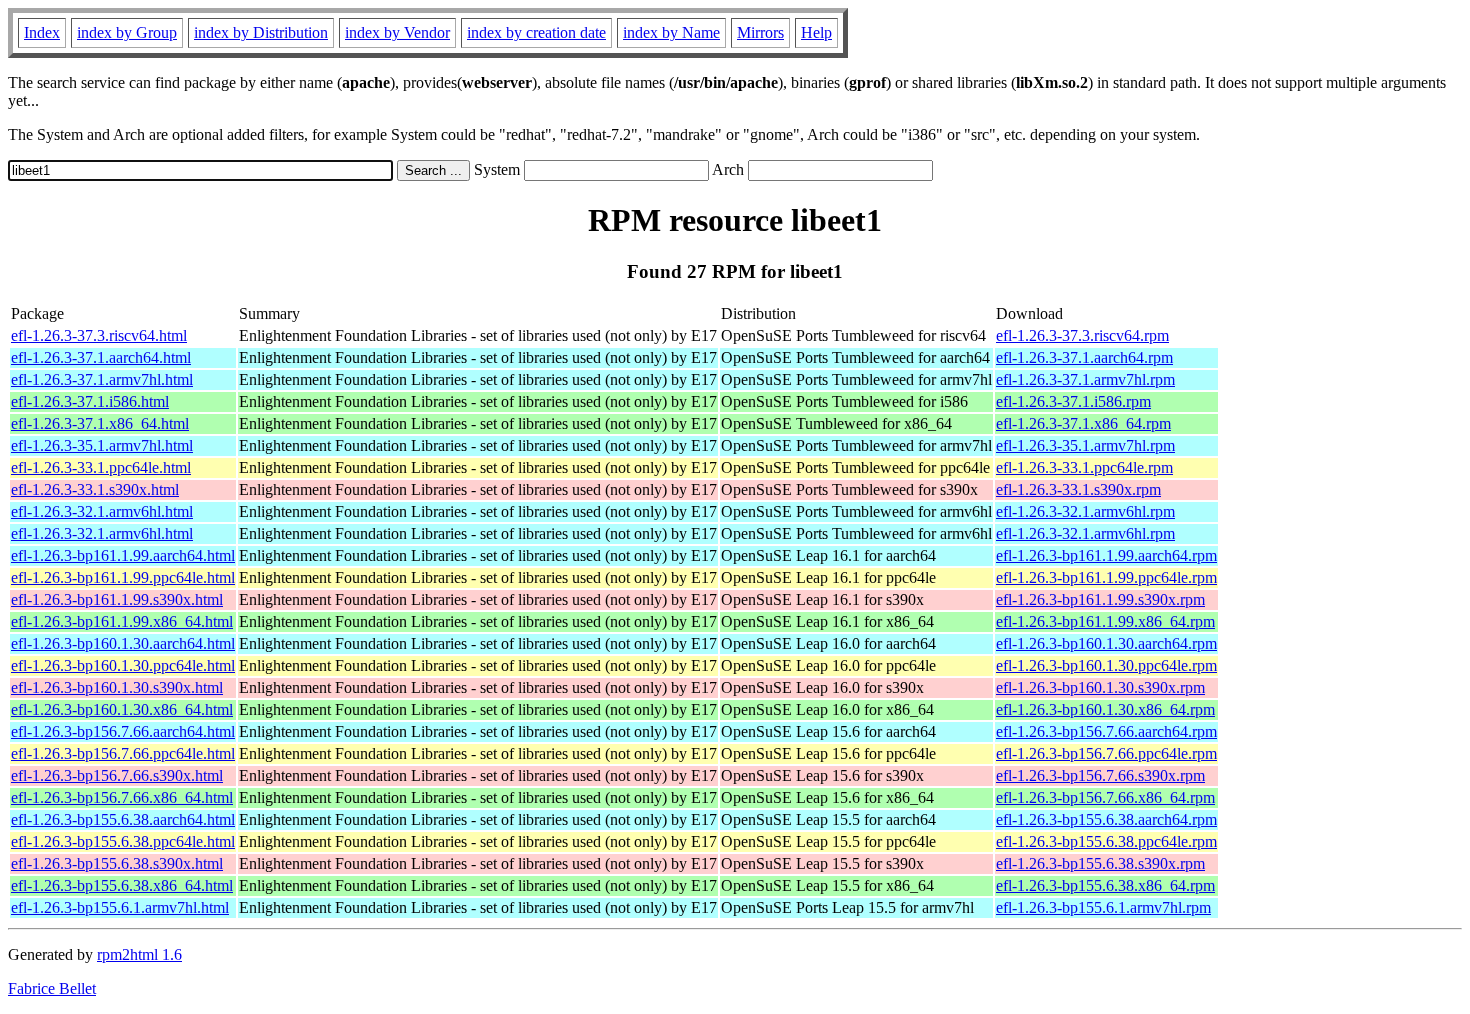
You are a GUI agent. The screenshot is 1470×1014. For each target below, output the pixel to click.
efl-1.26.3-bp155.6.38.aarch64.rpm (1106, 819)
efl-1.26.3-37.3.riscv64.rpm (1082, 335)
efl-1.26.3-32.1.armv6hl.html (102, 511)
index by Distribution (261, 32)
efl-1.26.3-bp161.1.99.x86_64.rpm (1105, 621)
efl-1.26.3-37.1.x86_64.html (100, 423)
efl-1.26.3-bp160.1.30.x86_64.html (122, 709)
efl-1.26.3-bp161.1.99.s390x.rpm (1100, 599)
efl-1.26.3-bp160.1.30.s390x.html (117, 687)
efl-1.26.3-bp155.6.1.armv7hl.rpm (1103, 907)
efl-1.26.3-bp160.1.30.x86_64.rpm (1105, 709)
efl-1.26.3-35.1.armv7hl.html (102, 445)
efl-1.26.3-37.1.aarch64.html (101, 357)
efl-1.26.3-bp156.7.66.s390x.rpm (1100, 775)
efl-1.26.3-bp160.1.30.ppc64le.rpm (1106, 665)
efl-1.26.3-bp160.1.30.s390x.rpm (1100, 687)
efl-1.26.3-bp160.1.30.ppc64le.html (123, 665)
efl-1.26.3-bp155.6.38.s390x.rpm (1100, 863)
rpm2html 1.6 (139, 954)
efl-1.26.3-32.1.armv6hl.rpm (1085, 511)
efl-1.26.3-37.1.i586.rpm (1073, 401)
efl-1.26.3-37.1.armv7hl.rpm (1085, 379)
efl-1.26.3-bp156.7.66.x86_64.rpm (1105, 797)
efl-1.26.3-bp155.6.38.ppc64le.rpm (1106, 841)
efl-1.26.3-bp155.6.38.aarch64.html (123, 819)
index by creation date (536, 32)
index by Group (127, 32)
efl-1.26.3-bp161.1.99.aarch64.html (123, 555)
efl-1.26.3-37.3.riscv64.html (99, 335)
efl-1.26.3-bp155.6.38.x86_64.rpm (1105, 885)
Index (42, 32)
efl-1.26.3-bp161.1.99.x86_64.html (122, 621)
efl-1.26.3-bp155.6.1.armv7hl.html (120, 907)
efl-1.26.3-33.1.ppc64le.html (101, 467)
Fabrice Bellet (52, 988)
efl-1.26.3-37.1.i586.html (90, 401)
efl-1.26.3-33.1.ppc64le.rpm (1084, 467)
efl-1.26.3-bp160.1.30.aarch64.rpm (1106, 643)
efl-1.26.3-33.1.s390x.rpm (1078, 489)
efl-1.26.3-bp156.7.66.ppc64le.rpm (1106, 753)
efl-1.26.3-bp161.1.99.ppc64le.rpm (1106, 577)
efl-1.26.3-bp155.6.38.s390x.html (117, 863)
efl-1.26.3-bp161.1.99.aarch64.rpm (1106, 555)
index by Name (671, 32)
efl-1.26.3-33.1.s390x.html (95, 489)
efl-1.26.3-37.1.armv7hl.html (102, 379)
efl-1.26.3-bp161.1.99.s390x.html (117, 599)
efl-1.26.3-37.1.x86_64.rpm (1083, 423)
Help (816, 32)
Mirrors (760, 32)
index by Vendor (397, 32)
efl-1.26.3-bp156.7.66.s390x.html (117, 775)
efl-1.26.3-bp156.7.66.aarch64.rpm (1106, 731)
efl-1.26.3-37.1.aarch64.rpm (1084, 357)
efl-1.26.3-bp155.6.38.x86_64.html (122, 885)
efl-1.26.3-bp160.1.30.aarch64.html (123, 643)
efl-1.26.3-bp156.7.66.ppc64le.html (123, 753)
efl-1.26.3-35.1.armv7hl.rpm (1085, 445)
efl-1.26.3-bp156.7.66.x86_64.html (122, 797)
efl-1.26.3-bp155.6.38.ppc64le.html (123, 841)
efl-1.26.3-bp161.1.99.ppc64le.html (123, 577)
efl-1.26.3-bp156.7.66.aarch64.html (123, 731)
